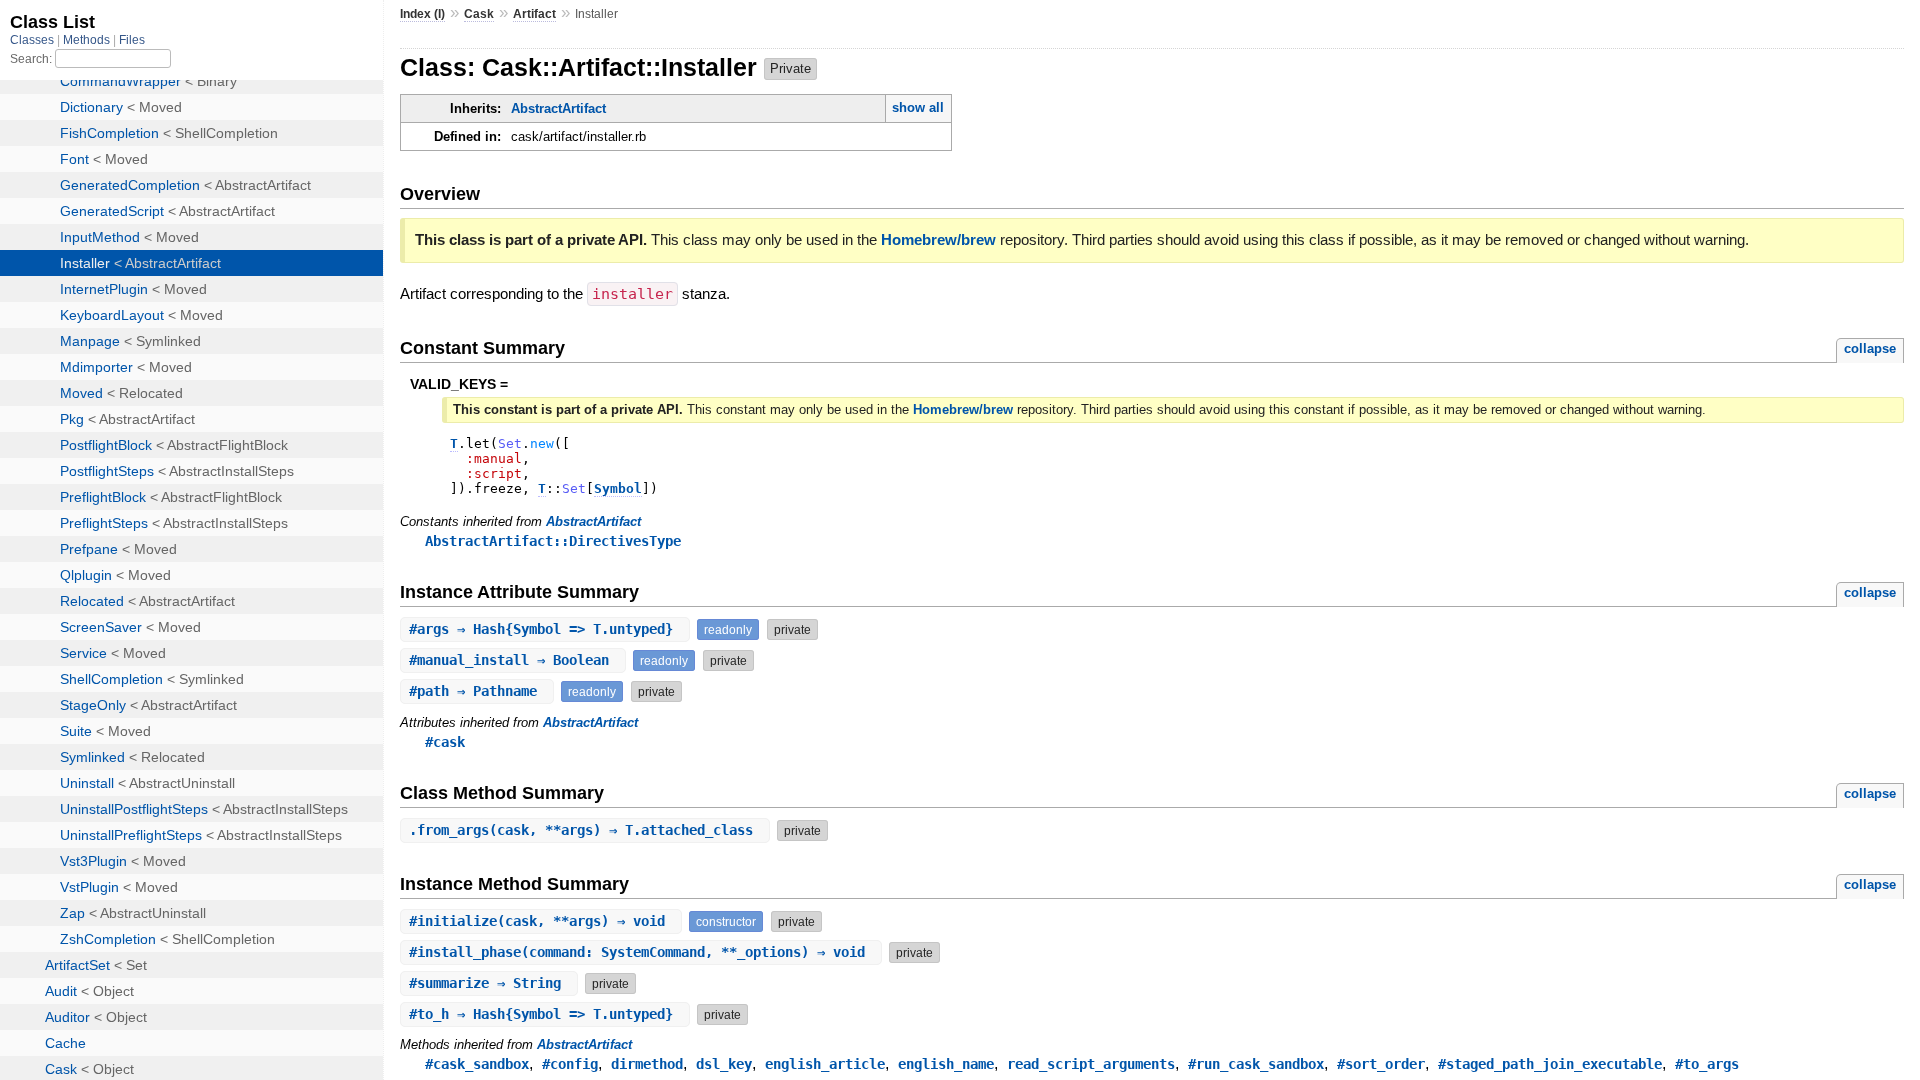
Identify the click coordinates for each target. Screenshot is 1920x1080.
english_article (825, 1064)
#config (570, 1064)
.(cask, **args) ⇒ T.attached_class (585, 830)
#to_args (1707, 1064)
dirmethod (647, 1064)
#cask (445, 742)
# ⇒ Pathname (477, 691)
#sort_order (1381, 1064)
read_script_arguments (1091, 1064)
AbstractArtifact (558, 108)
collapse (1870, 348)
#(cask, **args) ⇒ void (541, 921)
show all (918, 107)
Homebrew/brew (938, 239)
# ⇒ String (489, 983)
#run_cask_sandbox (1256, 1064)
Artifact (534, 14)
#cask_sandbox (477, 1064)
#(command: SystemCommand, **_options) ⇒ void (641, 952)
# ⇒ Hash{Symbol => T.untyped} (545, 629)
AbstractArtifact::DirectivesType (553, 541)
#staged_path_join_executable (1550, 1064)
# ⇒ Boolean (513, 660)
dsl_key (724, 1064)
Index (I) (422, 14)
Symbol (618, 488)
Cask (479, 14)
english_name (946, 1064)
